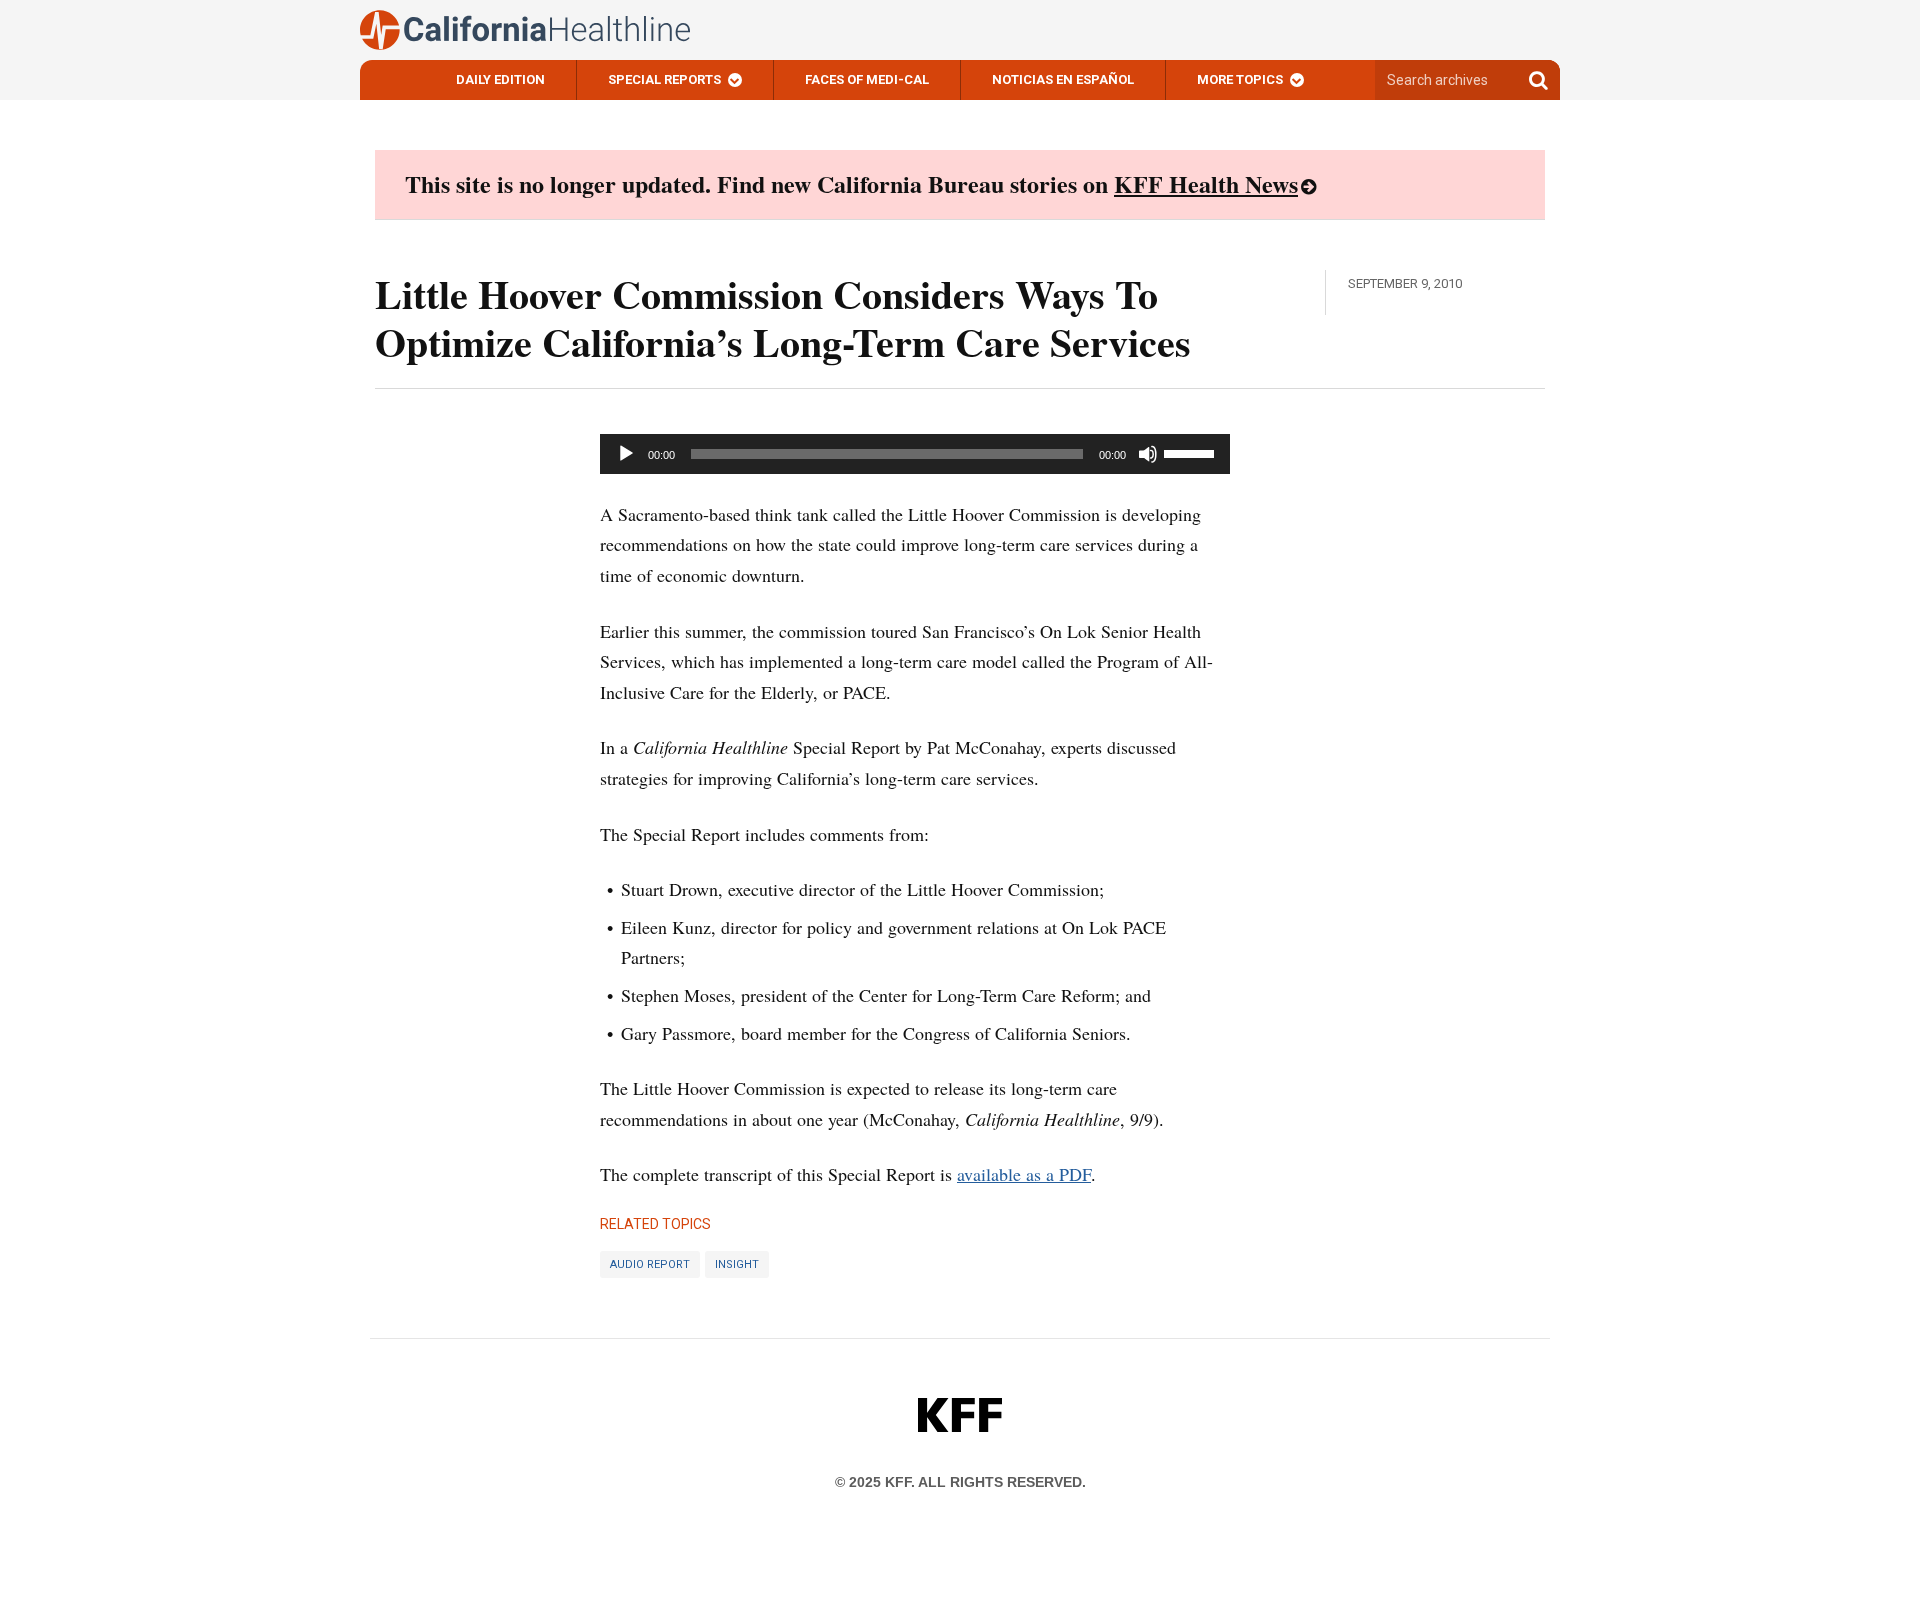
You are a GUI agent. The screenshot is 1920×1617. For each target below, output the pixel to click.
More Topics (1240, 79)
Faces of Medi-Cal (867, 79)
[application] (915, 454)
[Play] (626, 454)
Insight (737, 1264)
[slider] (1192, 452)
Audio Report (650, 1264)
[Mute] (1148, 454)
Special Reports (664, 79)
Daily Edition (500, 79)
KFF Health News (1206, 183)
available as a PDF (1024, 1174)
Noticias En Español (1063, 79)
